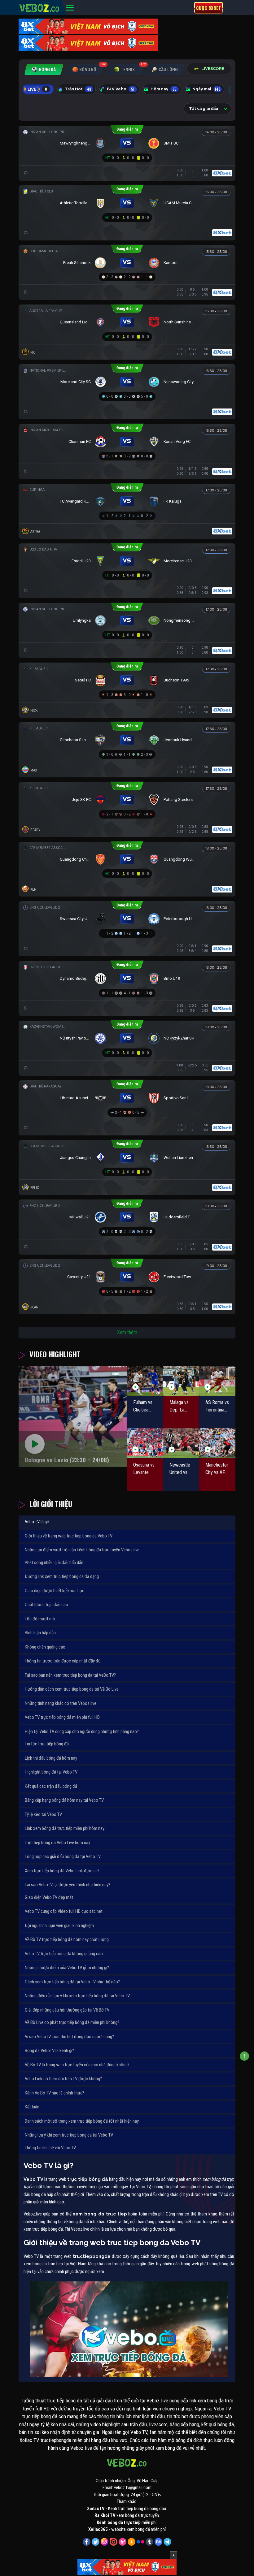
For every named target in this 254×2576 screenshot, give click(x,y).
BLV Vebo (121, 89)
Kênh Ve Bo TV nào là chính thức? (55, 2093)
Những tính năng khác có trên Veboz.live (61, 1703)
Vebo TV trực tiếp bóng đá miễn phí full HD (62, 1717)
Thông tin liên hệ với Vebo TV (50, 2148)
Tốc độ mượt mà (40, 1619)
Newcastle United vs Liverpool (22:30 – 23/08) (180, 1469)
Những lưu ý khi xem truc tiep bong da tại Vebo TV (69, 2135)
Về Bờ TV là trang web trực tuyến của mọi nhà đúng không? (77, 2065)
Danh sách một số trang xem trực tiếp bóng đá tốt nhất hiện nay (82, 2121)
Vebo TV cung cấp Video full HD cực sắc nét (64, 1911)
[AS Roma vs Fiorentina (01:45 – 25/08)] (217, 1381)
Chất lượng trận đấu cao (46, 1605)
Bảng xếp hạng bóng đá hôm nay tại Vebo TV (64, 1800)
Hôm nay (164, 89)
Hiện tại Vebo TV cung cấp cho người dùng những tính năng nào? (82, 1731)
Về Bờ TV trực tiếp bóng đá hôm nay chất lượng (67, 1939)
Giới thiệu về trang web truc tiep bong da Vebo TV (69, 1536)
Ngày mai (206, 89)
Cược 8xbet (208, 8)
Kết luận (32, 2107)
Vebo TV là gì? (37, 1522)
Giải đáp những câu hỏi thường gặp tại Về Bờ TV (67, 2010)
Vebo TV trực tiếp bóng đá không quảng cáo (64, 1954)
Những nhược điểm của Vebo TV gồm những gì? (67, 1968)
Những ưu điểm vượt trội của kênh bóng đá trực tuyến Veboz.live (82, 1550)
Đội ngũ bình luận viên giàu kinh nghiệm (59, 1926)
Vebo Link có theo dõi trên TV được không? (63, 2079)
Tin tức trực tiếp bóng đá (47, 1744)
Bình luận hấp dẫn (40, 1633)
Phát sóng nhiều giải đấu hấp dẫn (54, 1562)
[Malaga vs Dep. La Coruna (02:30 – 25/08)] (181, 1381)
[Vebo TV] (40, 7)
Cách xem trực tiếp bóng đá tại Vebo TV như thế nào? (72, 1982)
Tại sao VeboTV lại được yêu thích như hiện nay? (68, 1885)
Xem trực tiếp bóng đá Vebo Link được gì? (62, 1871)
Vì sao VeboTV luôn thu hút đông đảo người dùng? (69, 2037)
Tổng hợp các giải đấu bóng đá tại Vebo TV (63, 1856)
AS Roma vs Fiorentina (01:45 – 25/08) (217, 1407)
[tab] (44, 69)
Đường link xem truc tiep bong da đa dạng (62, 1576)
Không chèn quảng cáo (45, 1647)
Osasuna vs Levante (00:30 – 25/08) (144, 1469)
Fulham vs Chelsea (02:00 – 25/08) (143, 1407)
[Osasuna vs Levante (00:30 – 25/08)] (145, 1443)
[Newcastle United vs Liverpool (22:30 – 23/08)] (181, 1443)
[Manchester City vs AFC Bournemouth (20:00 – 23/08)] (217, 1443)
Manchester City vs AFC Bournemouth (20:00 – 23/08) (217, 1469)
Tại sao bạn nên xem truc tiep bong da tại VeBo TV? (70, 1675)
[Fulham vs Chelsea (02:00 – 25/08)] (145, 1381)
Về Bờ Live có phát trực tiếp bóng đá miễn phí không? (72, 2022)
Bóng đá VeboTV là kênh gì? (49, 2051)
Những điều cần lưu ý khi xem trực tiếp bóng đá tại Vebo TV (77, 1996)
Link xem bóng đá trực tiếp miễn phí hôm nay (65, 1828)
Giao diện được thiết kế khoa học (55, 1591)
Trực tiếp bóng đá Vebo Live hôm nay (57, 1843)
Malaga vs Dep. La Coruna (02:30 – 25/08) (179, 1407)
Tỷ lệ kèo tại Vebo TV (43, 1814)
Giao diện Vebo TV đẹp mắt (49, 1897)
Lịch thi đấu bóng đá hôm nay (51, 1758)
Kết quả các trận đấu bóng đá (51, 1786)
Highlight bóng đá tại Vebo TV (51, 1772)
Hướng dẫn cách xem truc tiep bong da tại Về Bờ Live (72, 1689)
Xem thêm (127, 1332)
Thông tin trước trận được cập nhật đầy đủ (63, 1661)
